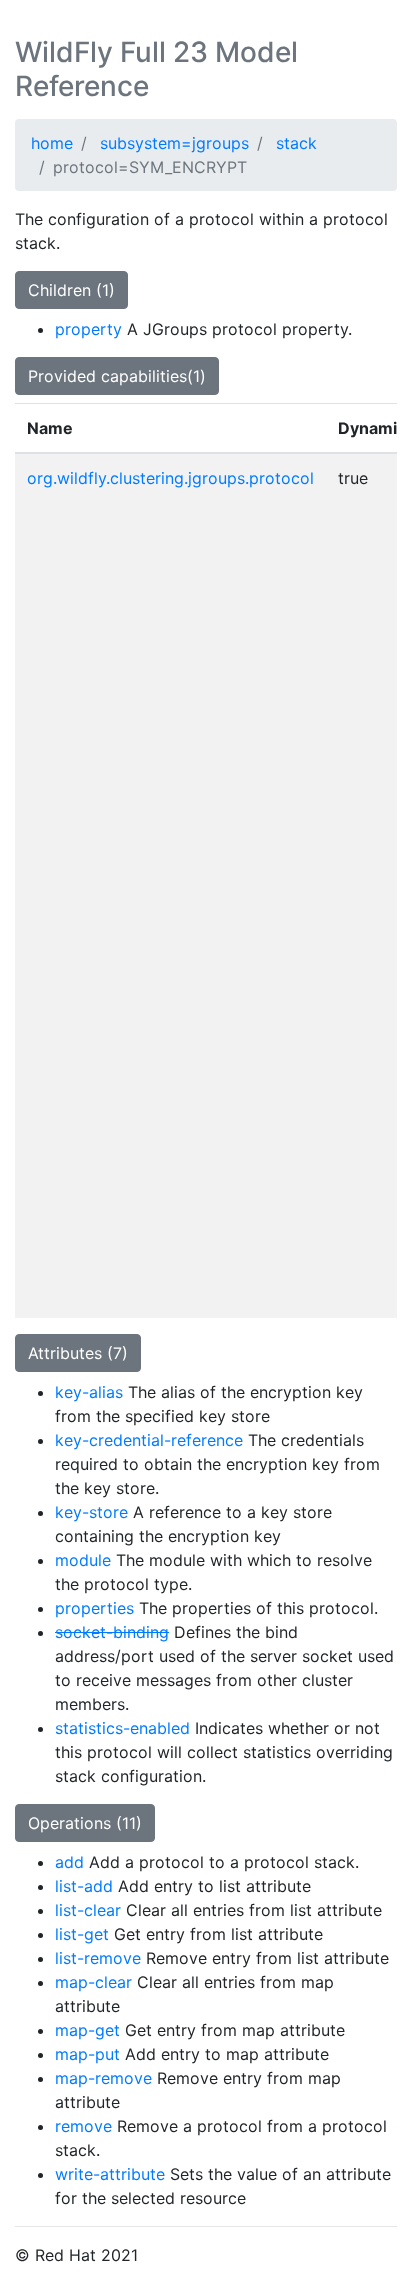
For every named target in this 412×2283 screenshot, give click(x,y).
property (88, 329)
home (52, 143)
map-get (87, 2030)
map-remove (103, 2078)
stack (296, 143)
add (69, 1862)
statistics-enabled (122, 1728)
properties (94, 1608)
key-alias (89, 1392)
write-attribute (110, 2174)
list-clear (88, 1910)
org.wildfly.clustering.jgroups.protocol (170, 478)
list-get (82, 1934)
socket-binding (112, 1632)
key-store (91, 1512)
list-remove (98, 1958)
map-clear (93, 1982)
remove (83, 2126)
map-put (87, 2054)
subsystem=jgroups (174, 143)
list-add (84, 1886)
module (83, 1560)
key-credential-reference (149, 1440)
